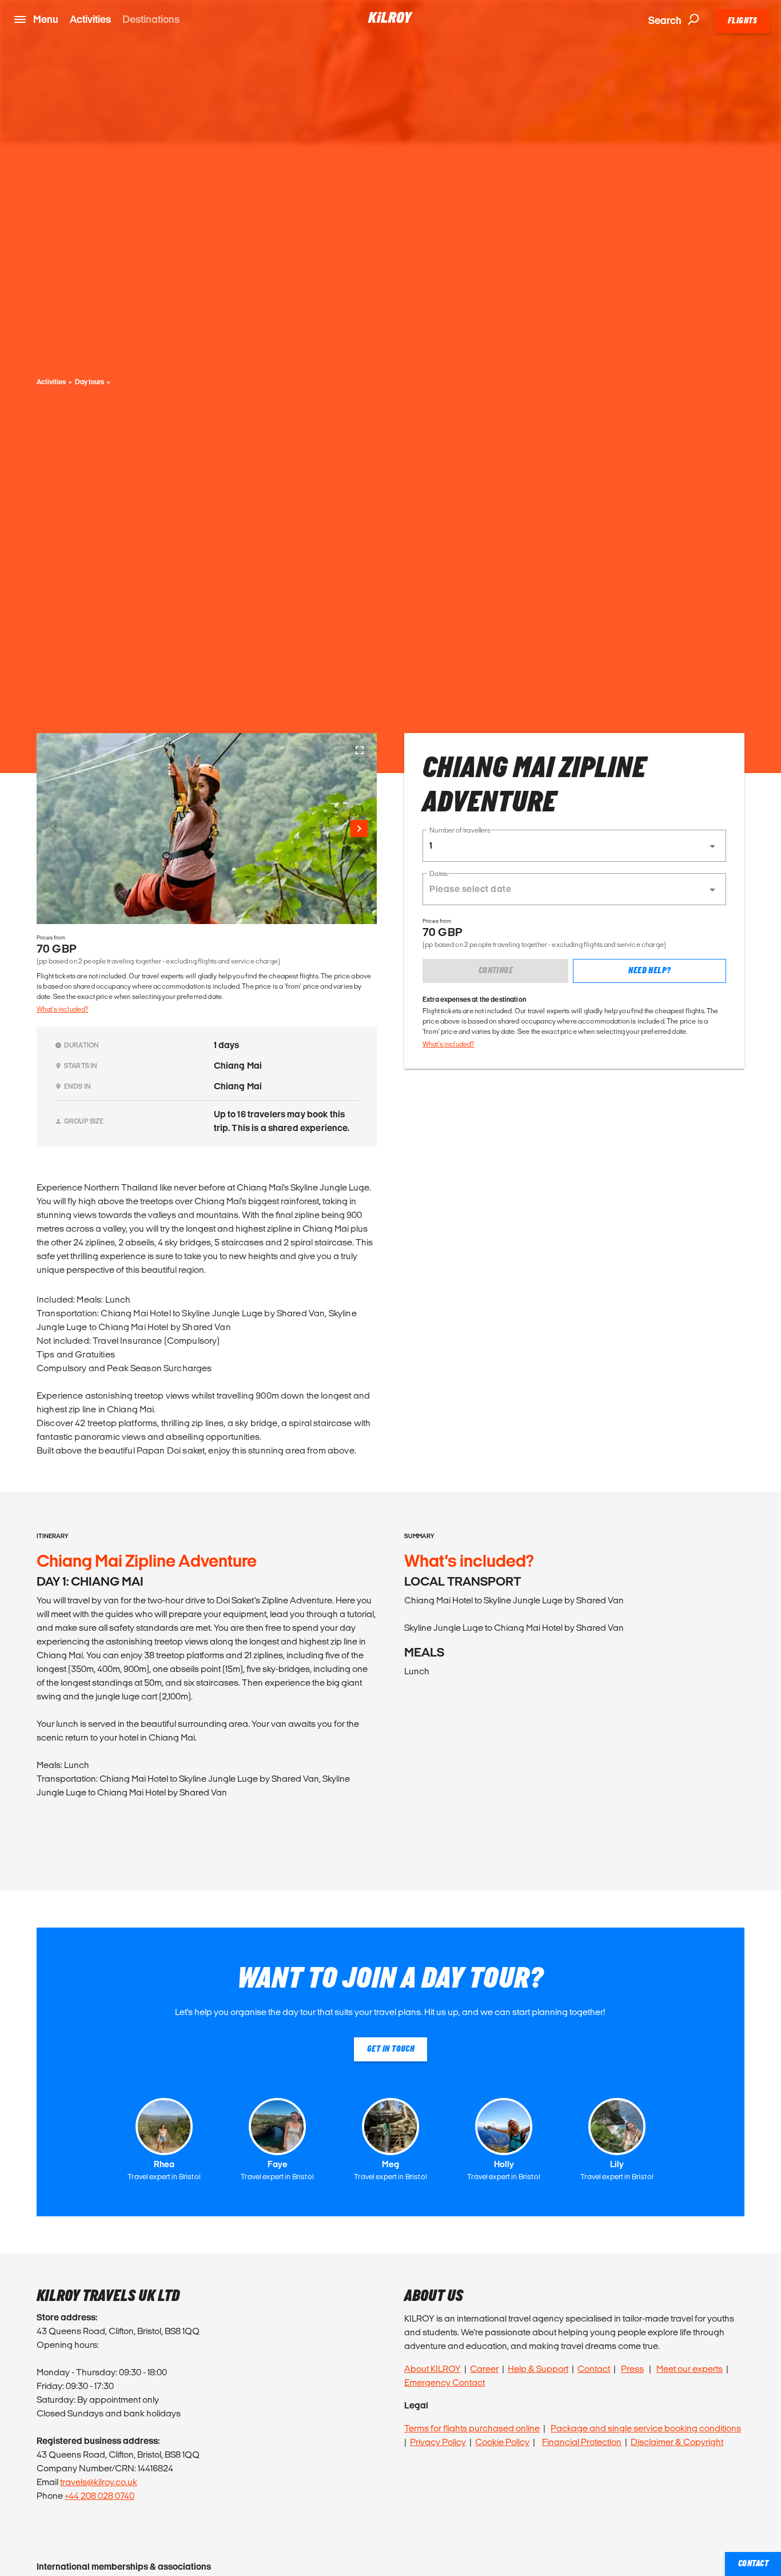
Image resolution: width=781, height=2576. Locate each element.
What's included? (62, 1009)
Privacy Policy (438, 2442)
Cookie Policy (502, 2442)
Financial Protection (582, 2442)
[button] (574, 846)
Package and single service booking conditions (646, 2428)
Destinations (151, 19)
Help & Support (538, 2369)
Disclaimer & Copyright (677, 2442)
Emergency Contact (445, 2382)
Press (632, 2369)
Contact (594, 2369)
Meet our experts (690, 2369)
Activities (90, 19)
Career (484, 2369)
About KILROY (433, 2369)
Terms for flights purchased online (472, 2428)
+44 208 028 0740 (99, 2496)
